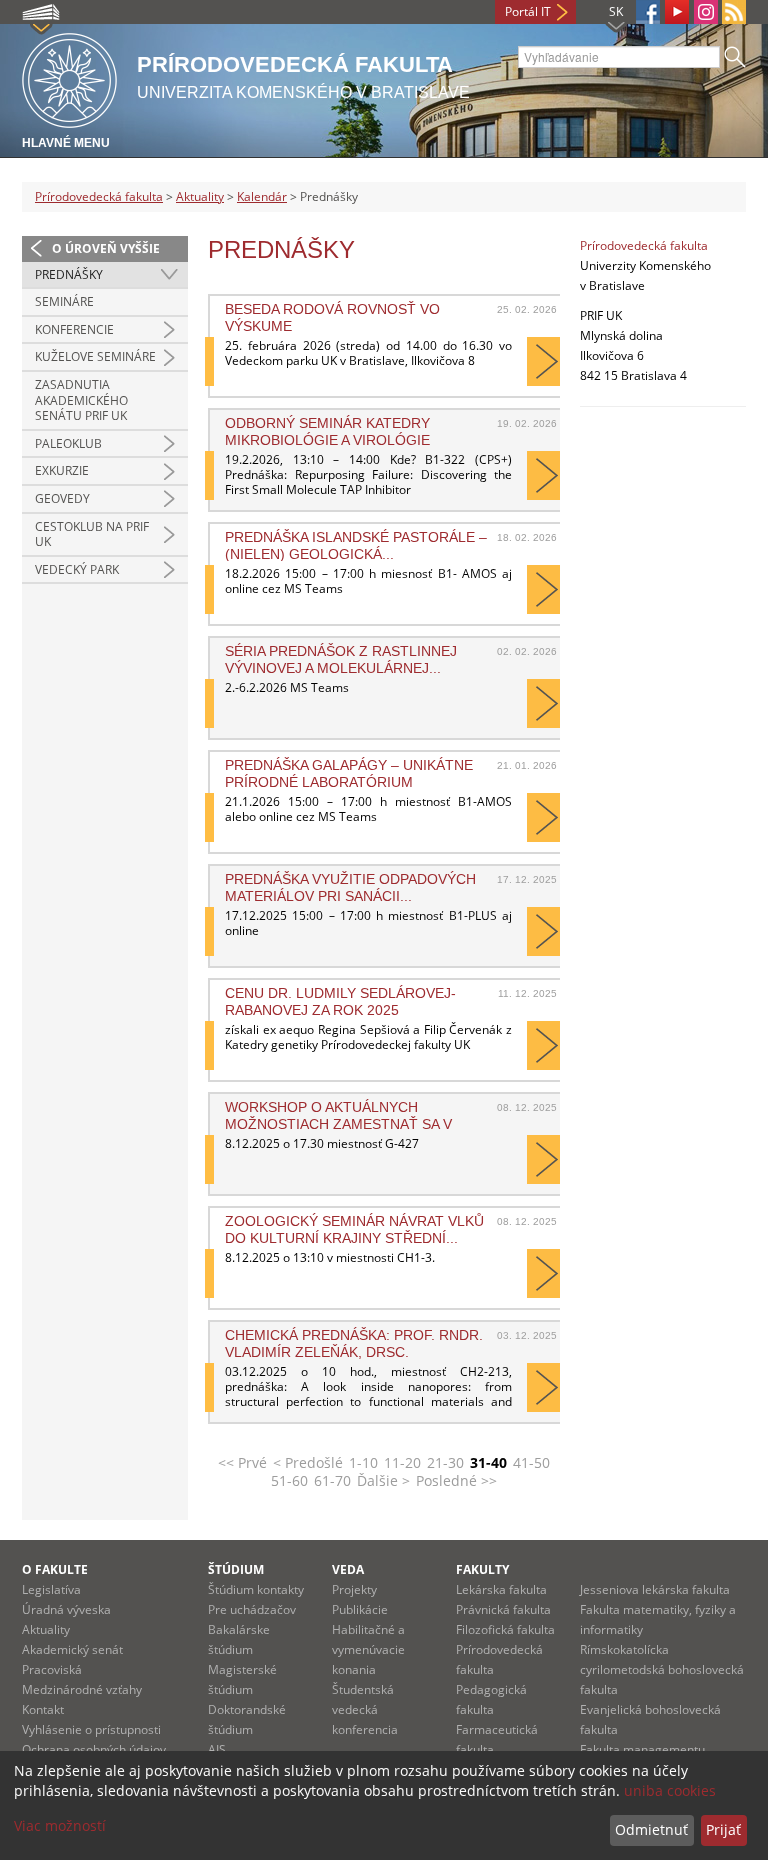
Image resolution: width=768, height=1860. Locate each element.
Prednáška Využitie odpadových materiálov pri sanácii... (350, 887)
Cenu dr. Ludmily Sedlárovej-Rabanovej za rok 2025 (340, 1001)
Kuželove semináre (95, 356)
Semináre (64, 301)
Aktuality (200, 196)
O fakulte (55, 1569)
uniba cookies (670, 1790)
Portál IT (528, 11)
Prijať (723, 1829)
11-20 (402, 1462)
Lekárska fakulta (501, 1589)
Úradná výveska (66, 1609)
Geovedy (62, 498)
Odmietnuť (651, 1829)
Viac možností (60, 1825)
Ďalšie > (383, 1480)
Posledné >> (456, 1480)
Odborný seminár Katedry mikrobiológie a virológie (327, 431)
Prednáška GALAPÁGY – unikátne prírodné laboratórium (349, 773)
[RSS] (734, 12)
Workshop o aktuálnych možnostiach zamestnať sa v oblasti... (338, 1115)
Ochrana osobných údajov (94, 1749)
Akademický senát (72, 1649)
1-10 (363, 1462)
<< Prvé (242, 1462)
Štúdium (236, 1569)
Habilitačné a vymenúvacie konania (368, 1649)
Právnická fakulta (503, 1609)
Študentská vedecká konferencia (365, 1709)
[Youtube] (677, 12)
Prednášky (69, 274)
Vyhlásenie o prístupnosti (91, 1729)
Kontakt (43, 1709)
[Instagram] (706, 12)
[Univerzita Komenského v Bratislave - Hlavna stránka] (69, 77)
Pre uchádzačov (252, 1609)
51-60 (289, 1480)
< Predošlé (308, 1462)
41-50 (531, 1462)
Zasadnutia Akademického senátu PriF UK (81, 400)
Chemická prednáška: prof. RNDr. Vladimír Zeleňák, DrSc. (354, 1343)
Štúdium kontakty (256, 1589)
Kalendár (262, 196)
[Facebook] (648, 12)
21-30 (445, 1462)
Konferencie (74, 329)
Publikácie (360, 1609)
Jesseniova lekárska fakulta (655, 1589)
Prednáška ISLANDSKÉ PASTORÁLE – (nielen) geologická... (356, 545)
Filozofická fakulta (505, 1629)
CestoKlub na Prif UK (92, 534)
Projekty (354, 1589)
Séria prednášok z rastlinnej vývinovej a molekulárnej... (341, 659)
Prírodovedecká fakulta (99, 196)
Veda (348, 1569)
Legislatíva (51, 1589)
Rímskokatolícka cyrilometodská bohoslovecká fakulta (662, 1669)
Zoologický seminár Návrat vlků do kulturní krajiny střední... (354, 1229)
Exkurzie (62, 470)
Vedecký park (77, 569)
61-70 (332, 1480)
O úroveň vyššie (106, 248)
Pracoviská (52, 1669)
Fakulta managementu (642, 1749)
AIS (217, 1749)
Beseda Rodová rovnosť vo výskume (332, 317)
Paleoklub (68, 443)
